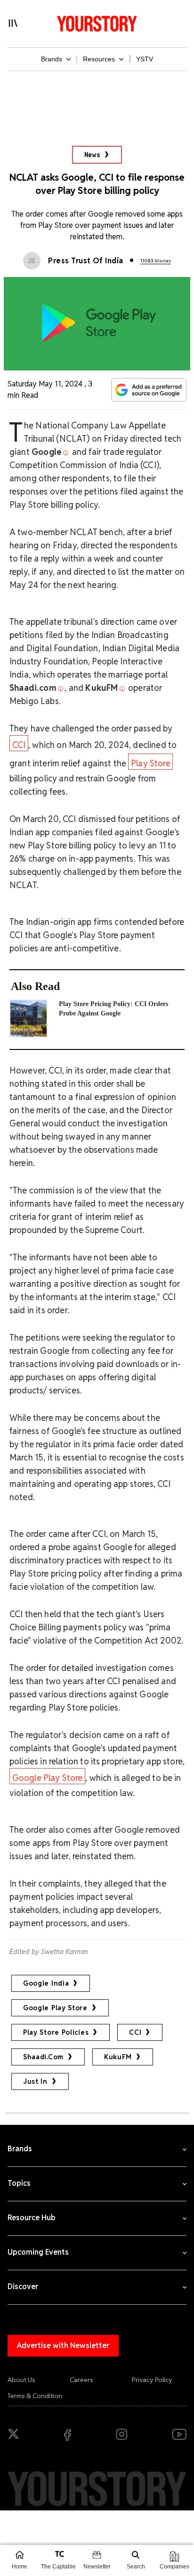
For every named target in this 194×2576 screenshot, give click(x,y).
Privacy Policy (152, 2380)
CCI (19, 745)
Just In (35, 2081)
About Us (21, 2380)
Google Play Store (48, 1778)
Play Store (151, 763)
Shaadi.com (43, 2057)
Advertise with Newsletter (63, 2345)
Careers (81, 2380)
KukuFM (118, 2057)
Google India (46, 1983)
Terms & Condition (35, 2396)
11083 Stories (156, 261)
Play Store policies (56, 2032)
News (93, 155)
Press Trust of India (86, 261)
